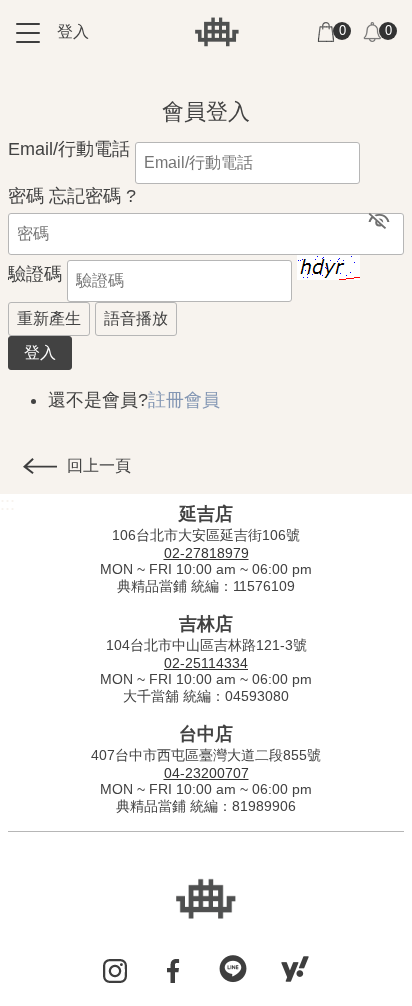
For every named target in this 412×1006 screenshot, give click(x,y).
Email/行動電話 (69, 149)
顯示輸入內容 (379, 220)
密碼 (26, 196)
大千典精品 (217, 32)
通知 (372, 32)
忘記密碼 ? (92, 196)
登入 (73, 31)
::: (15, 81)
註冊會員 (184, 400)
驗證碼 (35, 274)
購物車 (326, 32)
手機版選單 (28, 33)
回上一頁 (99, 465)
